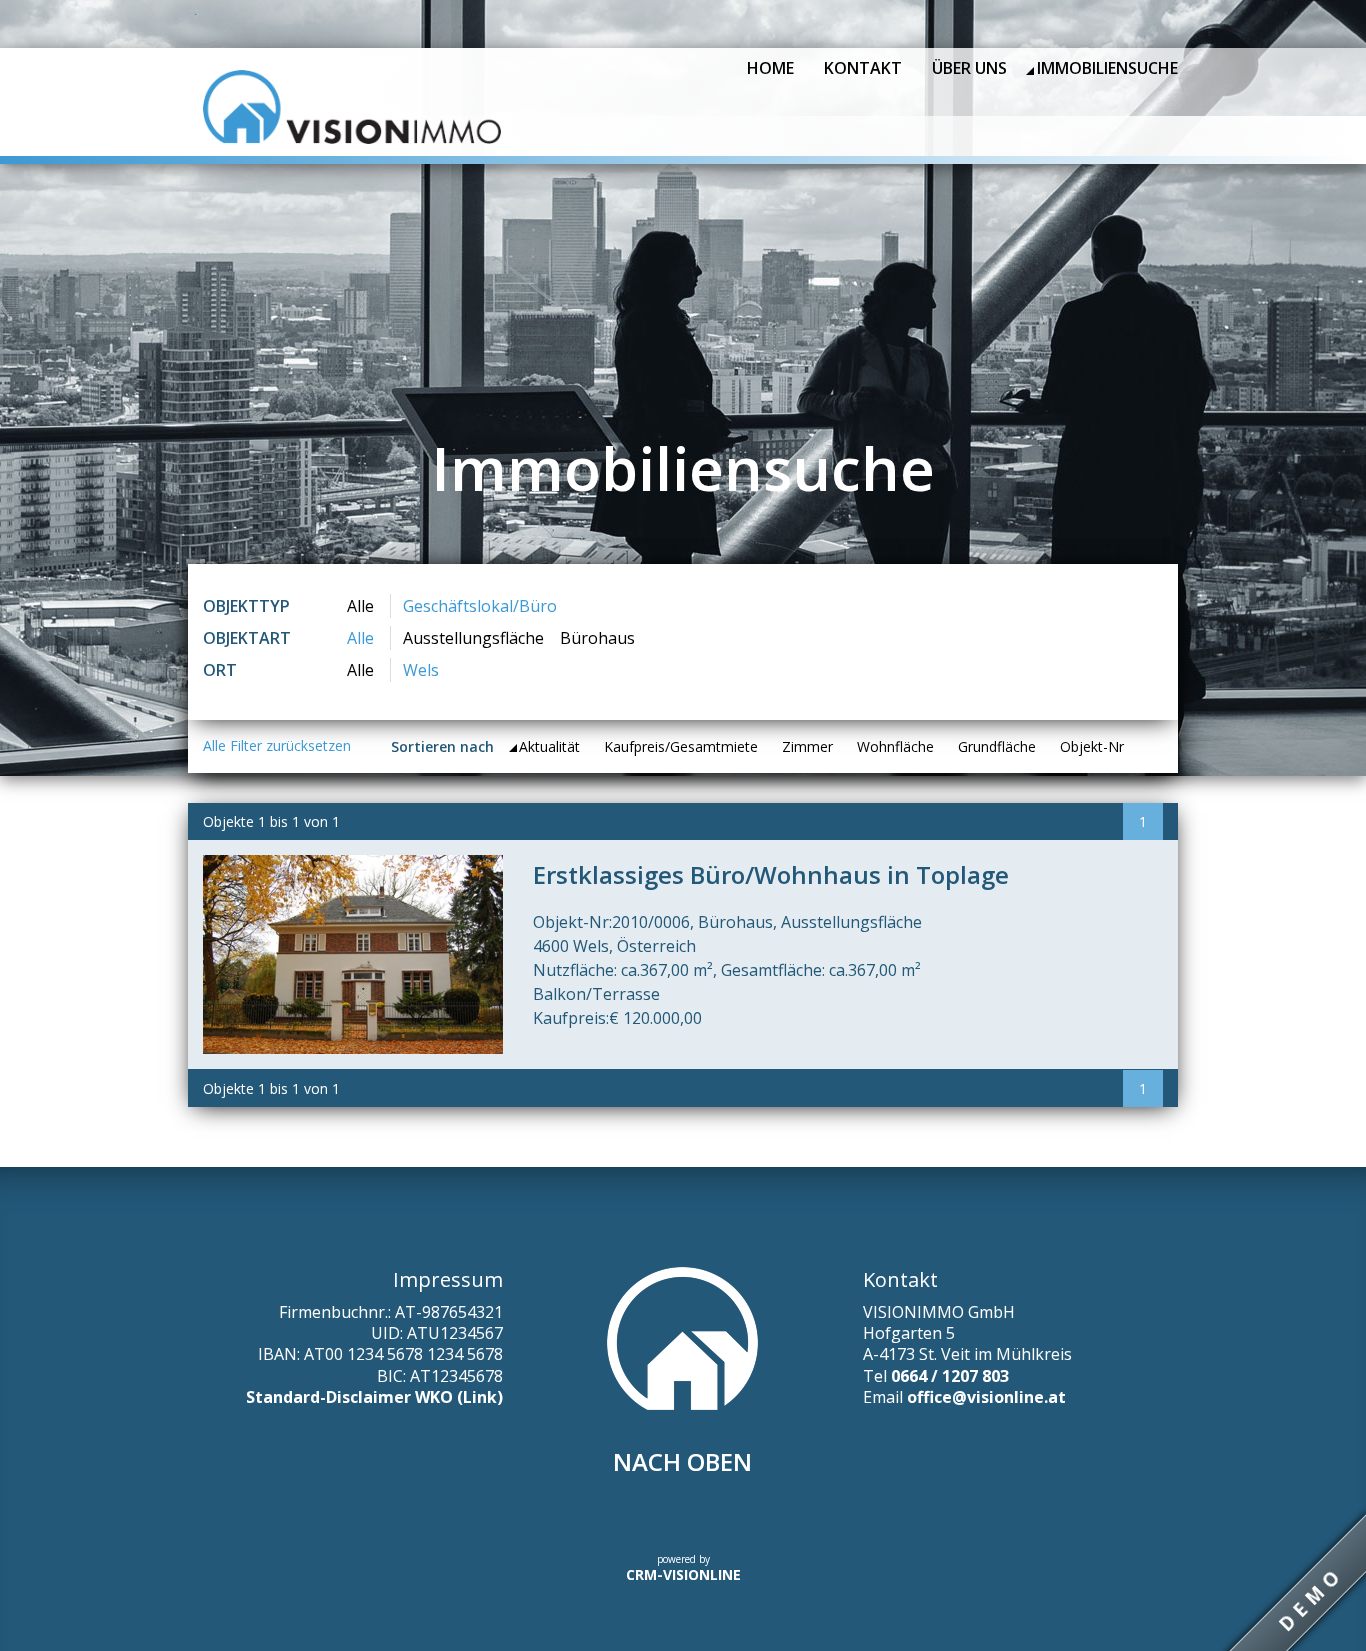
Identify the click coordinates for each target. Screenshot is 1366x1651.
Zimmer (807, 746)
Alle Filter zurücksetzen (277, 745)
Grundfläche (997, 746)
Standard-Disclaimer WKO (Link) (374, 1397)
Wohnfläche (895, 746)
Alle (360, 606)
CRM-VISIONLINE (683, 1575)
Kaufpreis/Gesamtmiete (681, 746)
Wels (421, 670)
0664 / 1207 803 (950, 1376)
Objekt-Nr (1092, 746)
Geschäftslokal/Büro (480, 606)
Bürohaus (597, 638)
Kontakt (863, 68)
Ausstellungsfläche (473, 638)
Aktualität (549, 746)
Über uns (969, 68)
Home (770, 68)
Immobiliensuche (1107, 68)
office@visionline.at (986, 1397)
